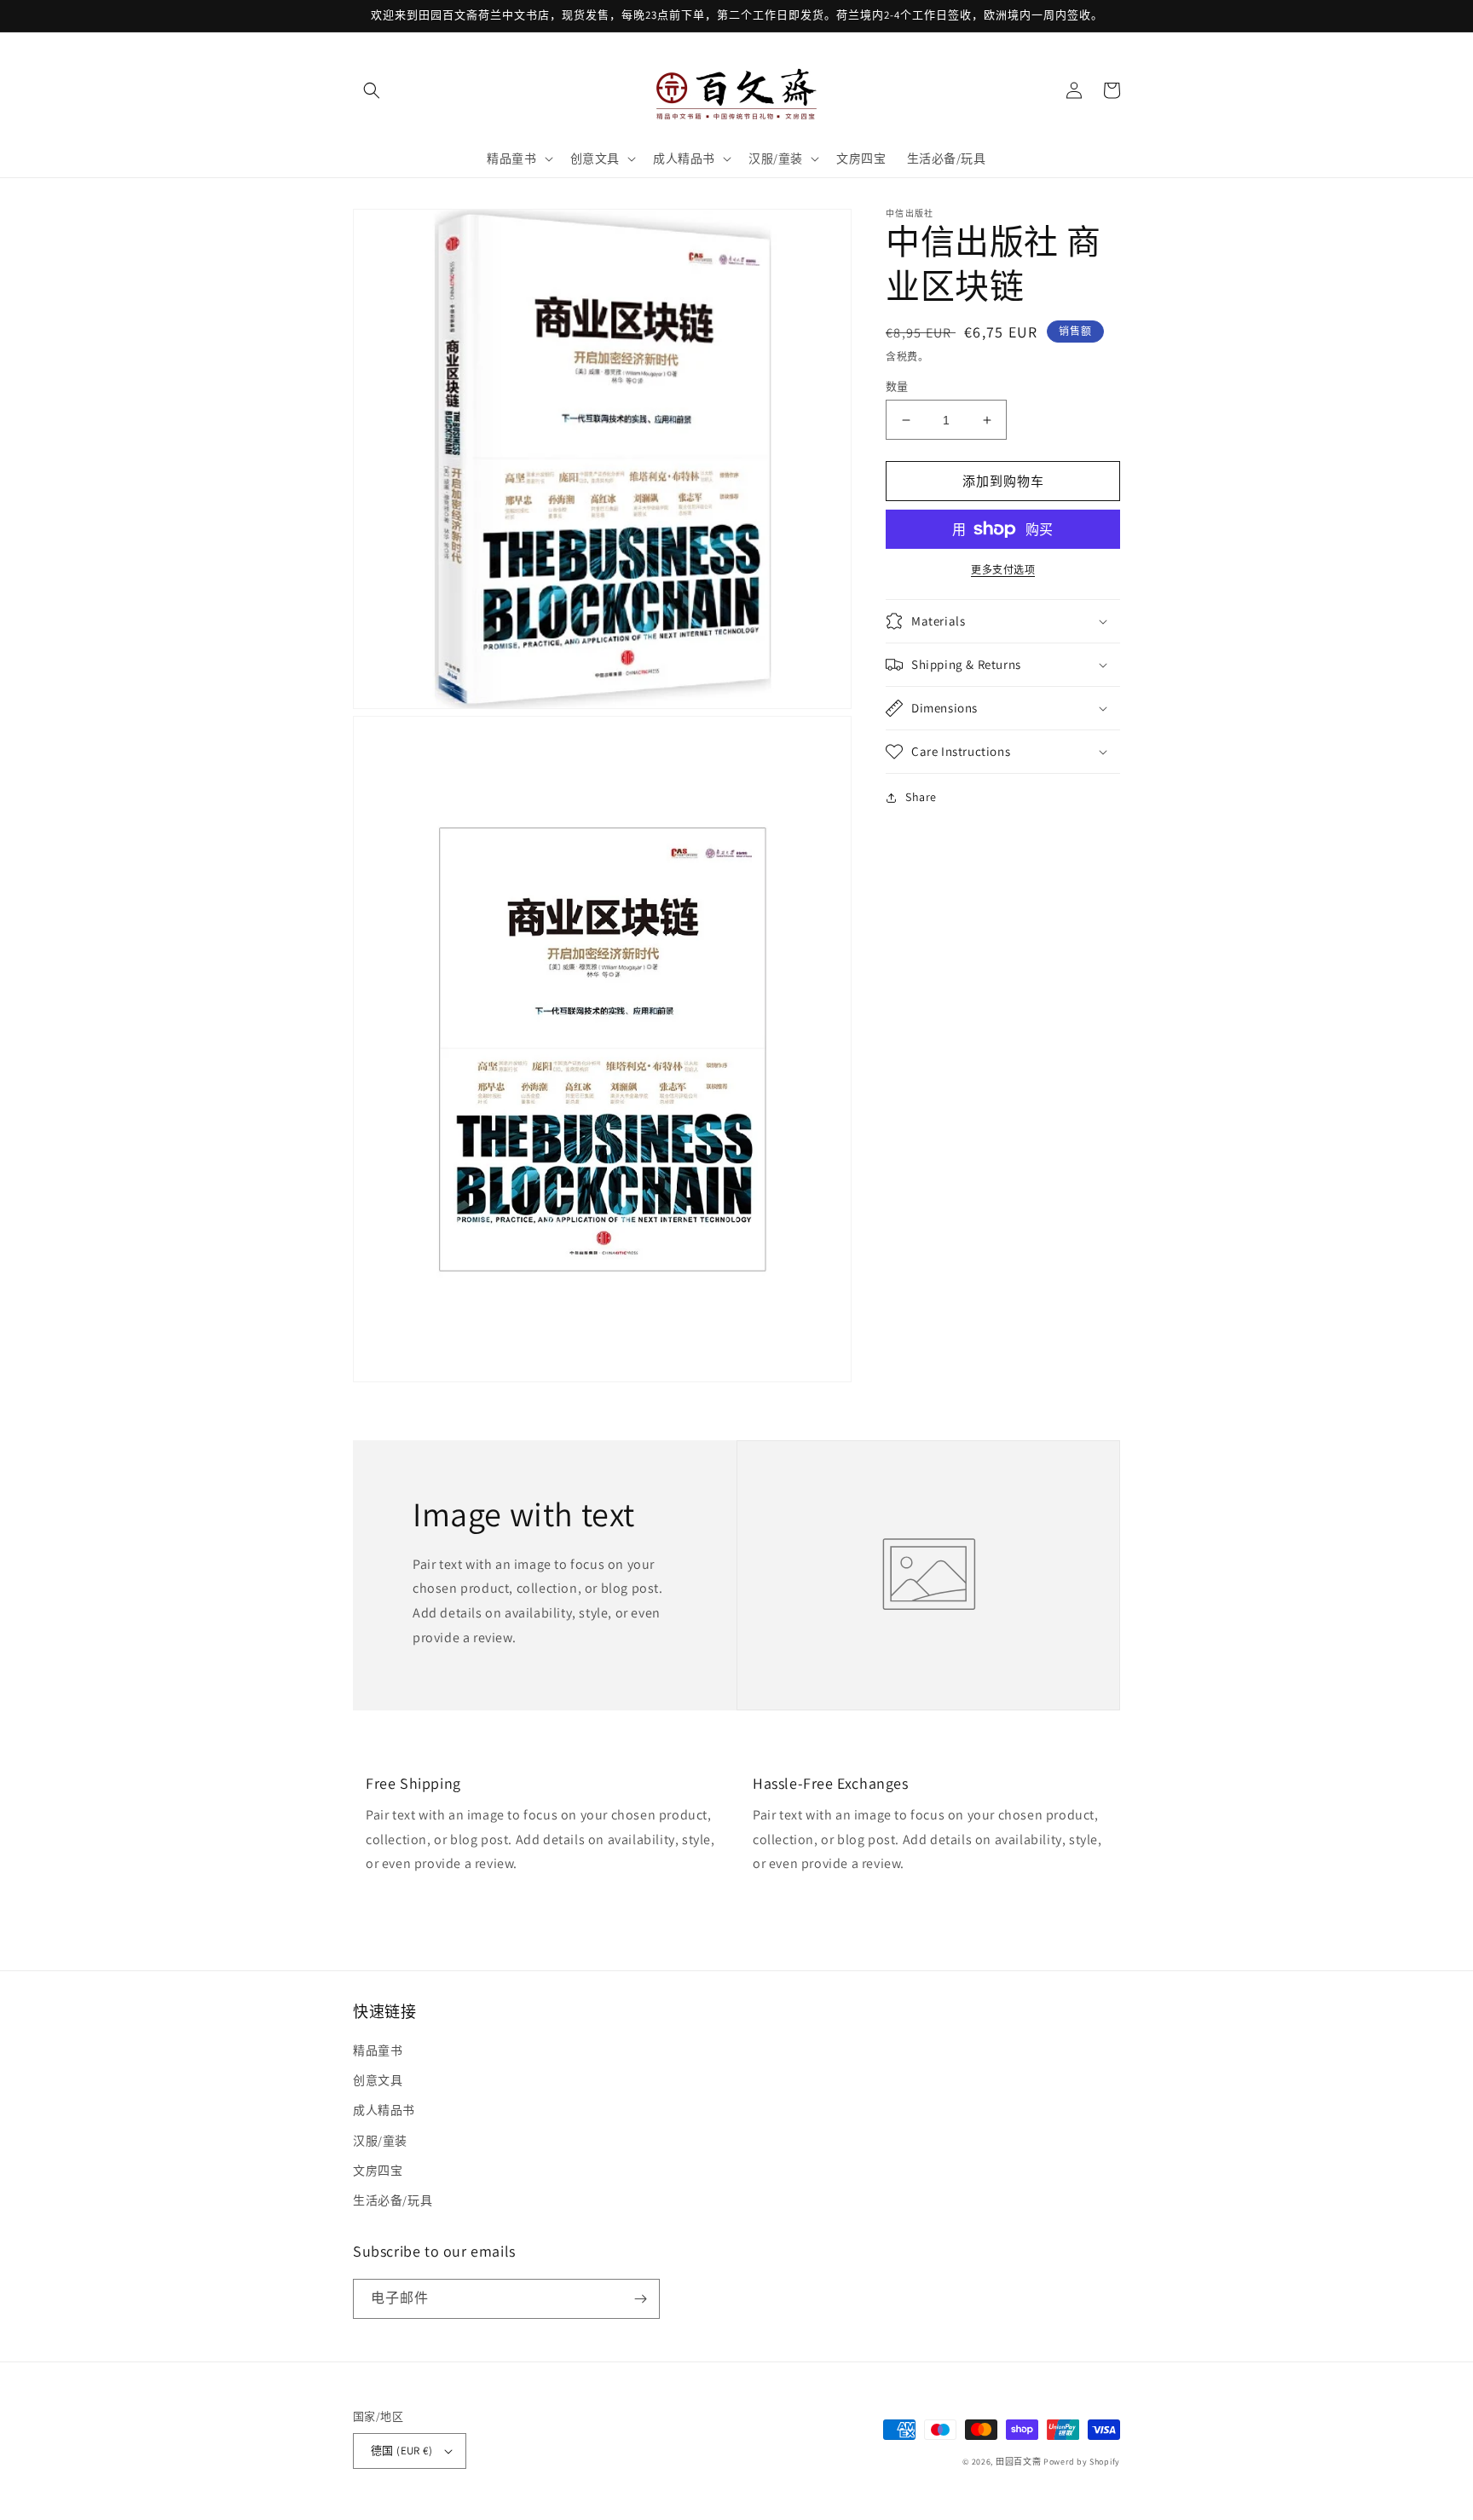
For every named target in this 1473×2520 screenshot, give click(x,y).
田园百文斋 (1019, 2462)
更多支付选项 (1003, 570)
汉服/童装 (380, 2141)
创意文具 (378, 2080)
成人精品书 (384, 2110)
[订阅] (640, 2299)
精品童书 (378, 2050)
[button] (372, 90)
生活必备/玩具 (393, 2200)
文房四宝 (378, 2171)
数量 (897, 386)
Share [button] (921, 797)
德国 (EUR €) (401, 2451)
